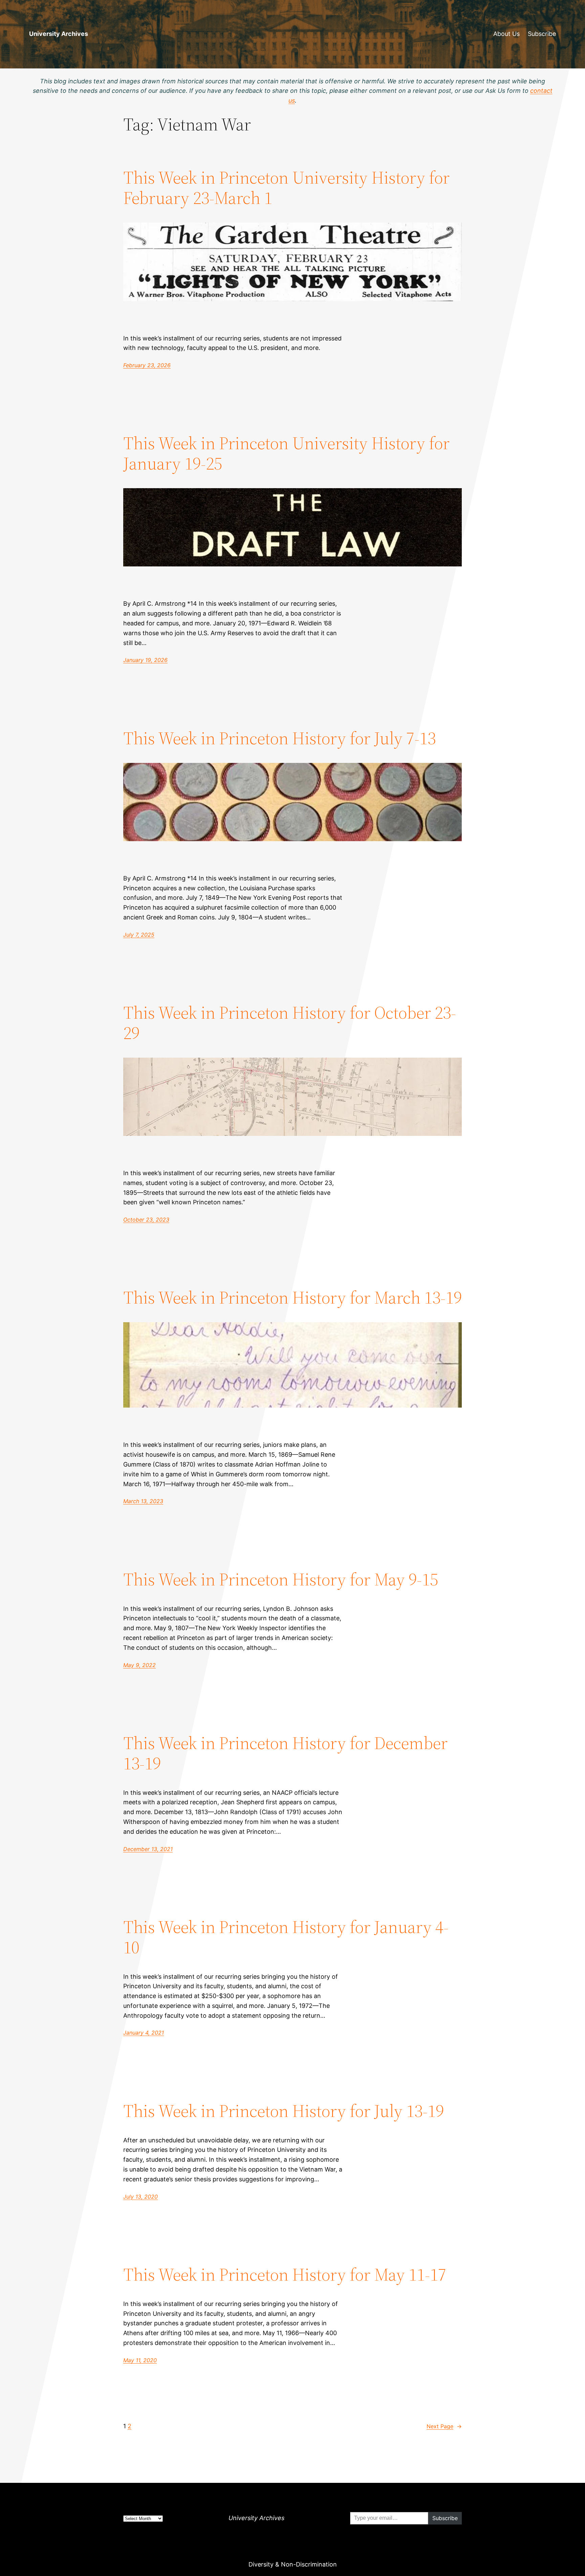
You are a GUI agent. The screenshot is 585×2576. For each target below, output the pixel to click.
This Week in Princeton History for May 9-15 (281, 1579)
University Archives (59, 34)
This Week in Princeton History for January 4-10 (286, 1937)
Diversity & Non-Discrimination (293, 2564)
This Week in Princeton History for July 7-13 (279, 738)
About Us (506, 34)
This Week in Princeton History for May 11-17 (285, 2274)
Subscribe (542, 34)
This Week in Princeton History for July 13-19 (284, 2111)
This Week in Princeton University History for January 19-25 (286, 453)
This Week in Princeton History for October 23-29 (290, 1023)
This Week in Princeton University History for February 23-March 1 (286, 188)
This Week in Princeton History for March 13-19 (292, 1297)
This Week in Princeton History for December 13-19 (285, 1753)
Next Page (444, 2426)
